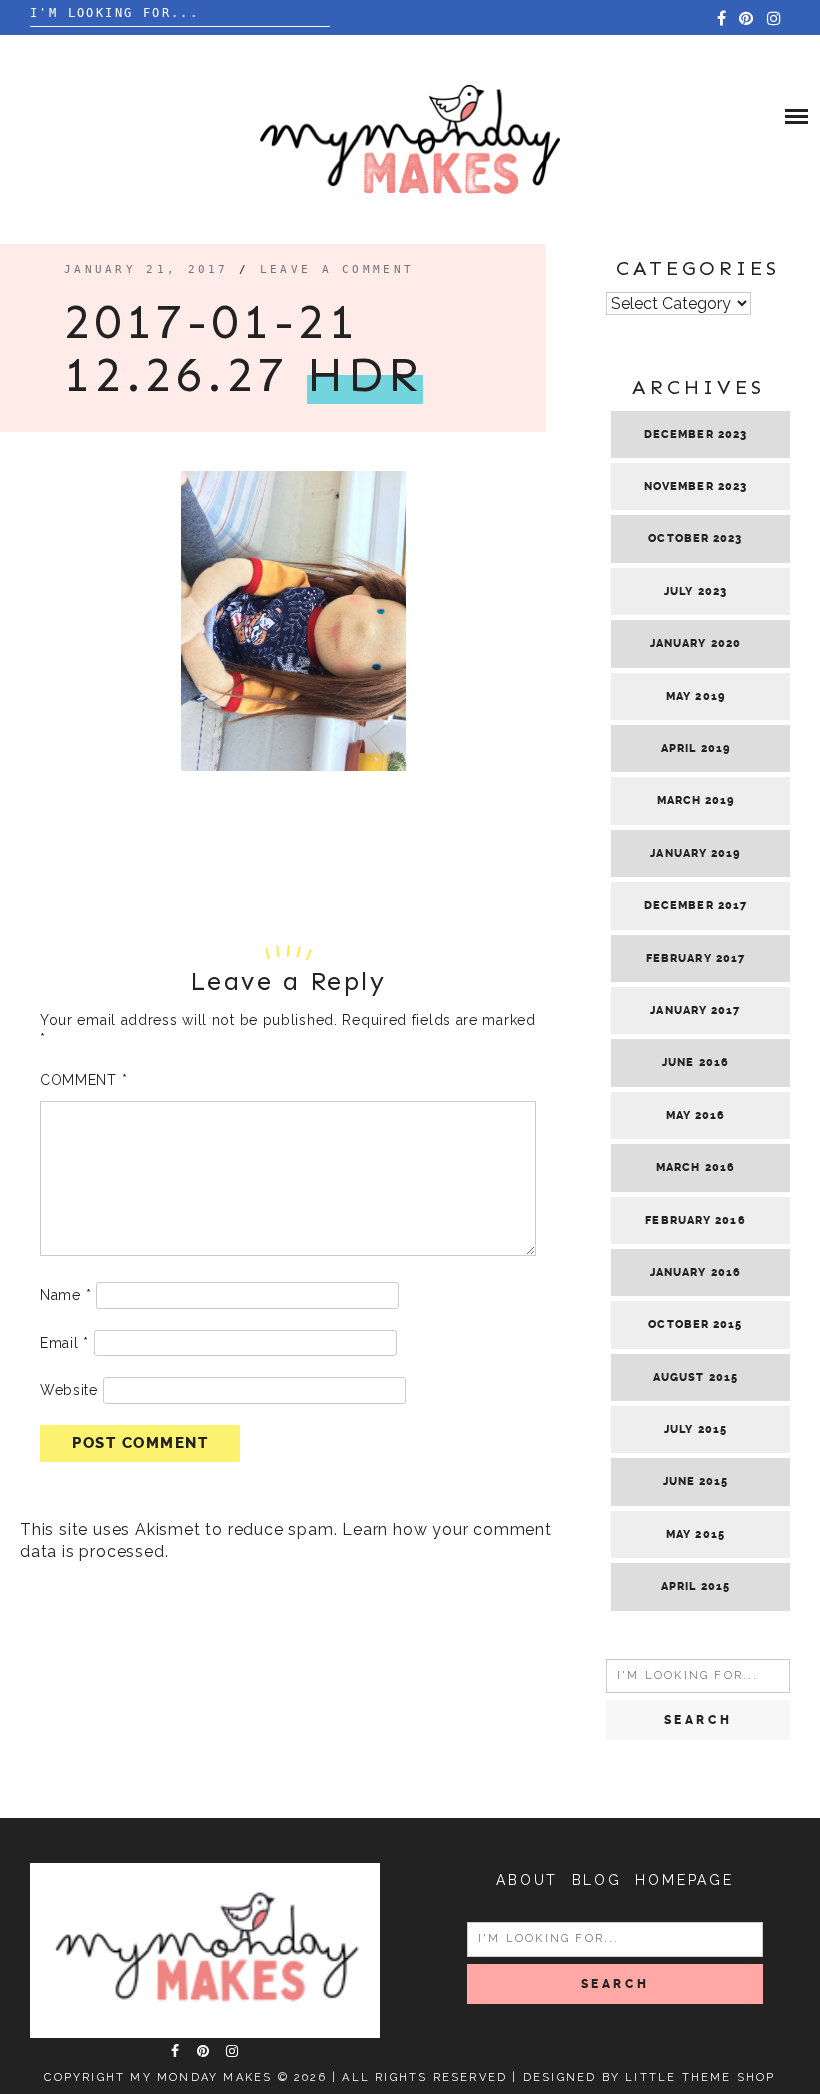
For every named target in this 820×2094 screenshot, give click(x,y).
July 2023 (695, 591)
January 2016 (695, 1272)
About (527, 1880)
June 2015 (696, 1481)
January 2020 (695, 643)
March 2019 (696, 800)
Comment (83, 1080)
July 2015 (695, 1429)
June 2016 (695, 1062)
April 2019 (695, 748)
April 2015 (695, 1586)
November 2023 (695, 486)
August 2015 (695, 1377)
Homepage (684, 1880)
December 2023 (695, 434)
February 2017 (695, 958)
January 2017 (695, 1010)
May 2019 (695, 696)
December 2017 (695, 905)
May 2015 (695, 1534)
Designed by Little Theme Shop (649, 2077)
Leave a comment (337, 269)
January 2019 (695, 853)
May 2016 (696, 1115)
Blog (597, 1880)
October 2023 (695, 538)
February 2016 (695, 1220)
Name (65, 1295)
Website (69, 1390)
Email (64, 1343)
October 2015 (695, 1324)
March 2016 (695, 1167)
